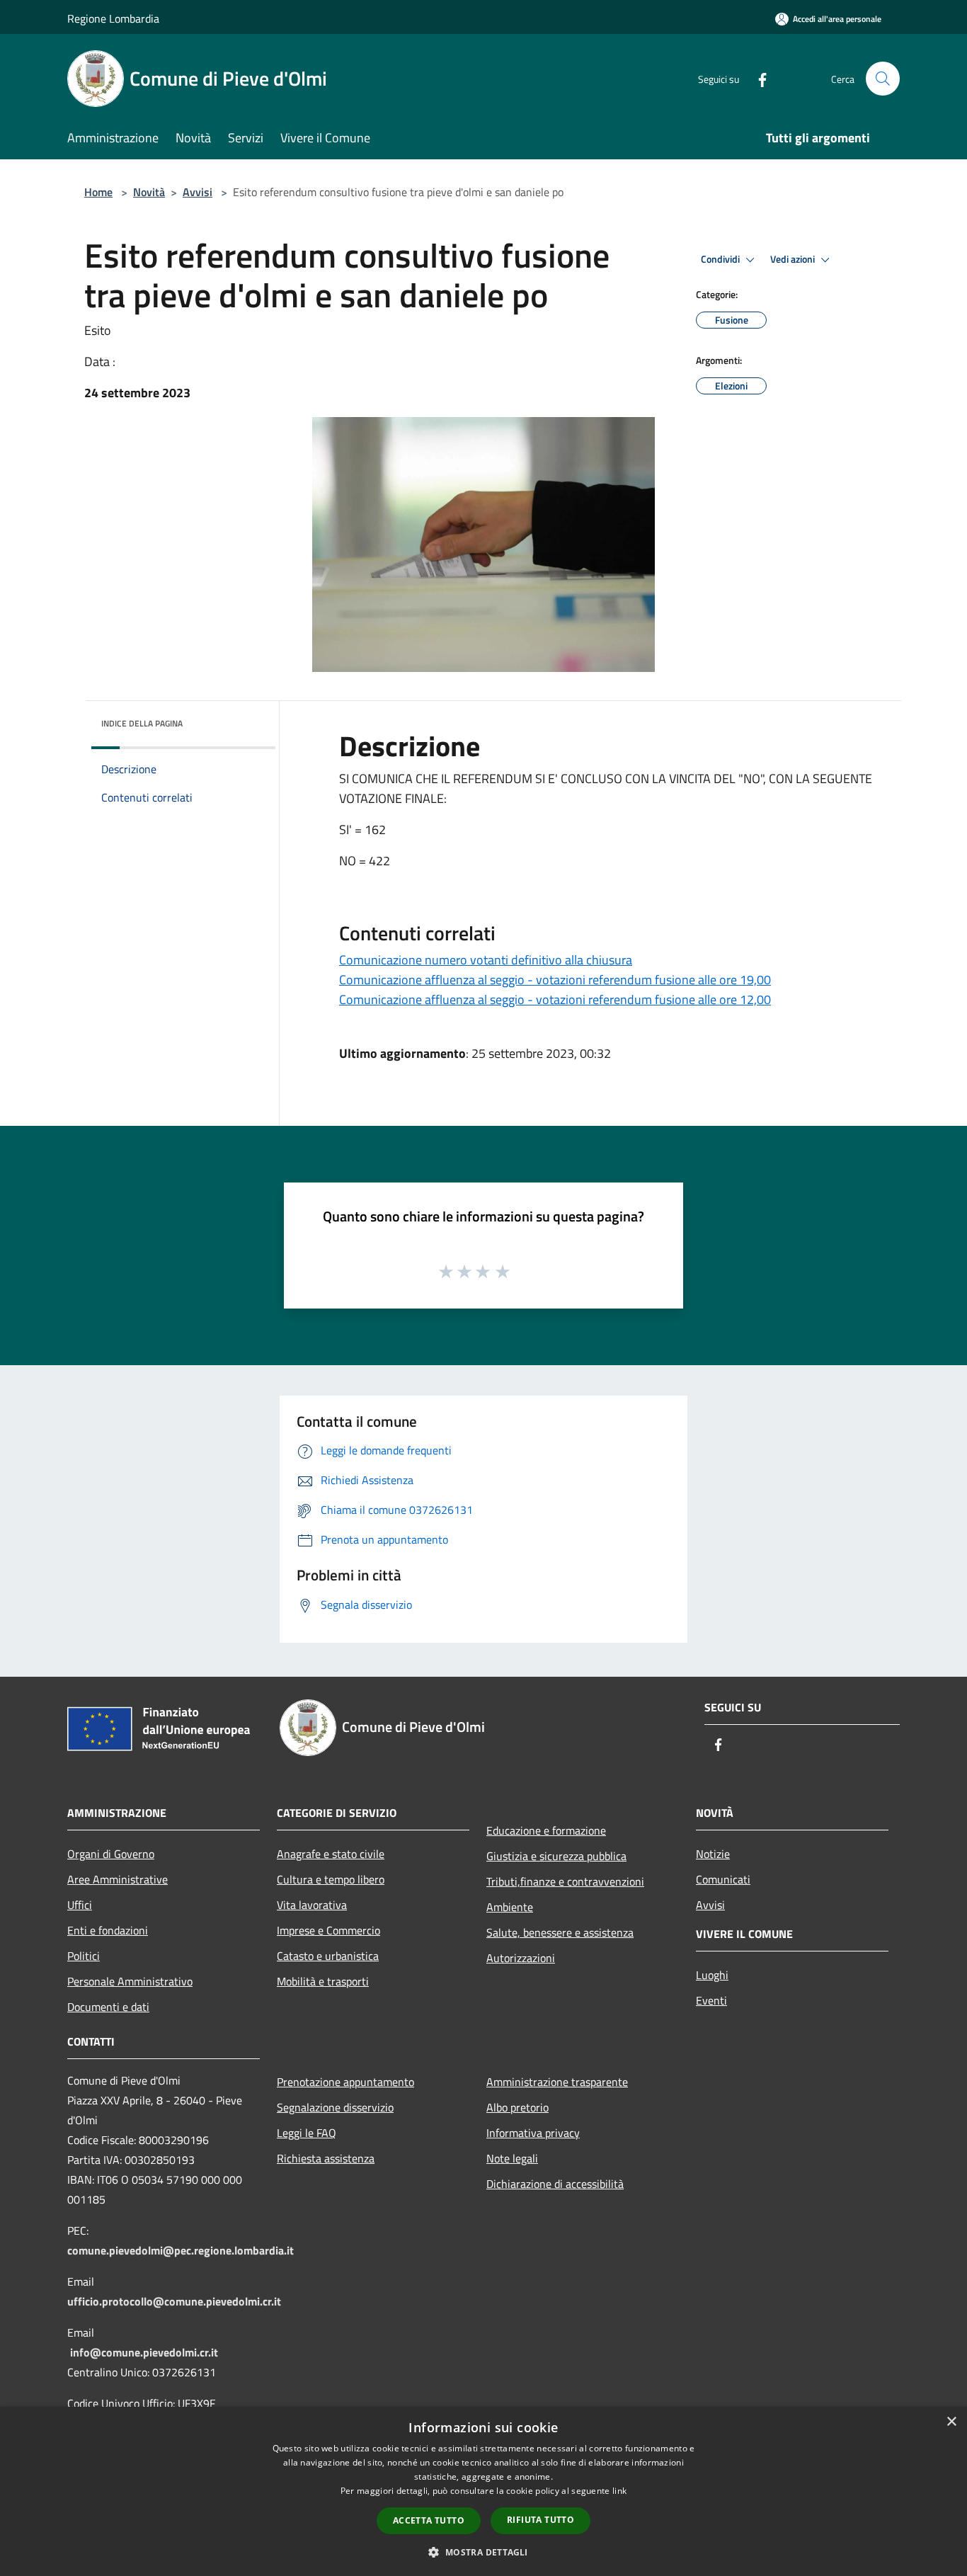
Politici (84, 1956)
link (619, 2491)
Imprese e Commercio (328, 1930)
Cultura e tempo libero (331, 1879)
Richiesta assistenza (326, 2158)
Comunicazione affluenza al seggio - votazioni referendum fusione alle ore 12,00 (555, 999)
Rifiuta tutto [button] (540, 2520)
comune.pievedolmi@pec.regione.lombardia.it (181, 2250)
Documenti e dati (108, 2007)
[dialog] (483, 2491)
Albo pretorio (517, 2107)
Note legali (512, 2158)
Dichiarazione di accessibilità (555, 2184)
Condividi (721, 259)
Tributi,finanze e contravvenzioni (565, 1881)
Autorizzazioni (521, 1958)
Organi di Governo (111, 1854)
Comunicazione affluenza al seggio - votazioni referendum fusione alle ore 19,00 (555, 980)
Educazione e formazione (546, 1830)
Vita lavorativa (312, 1905)
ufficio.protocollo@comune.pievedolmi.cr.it (174, 2301)
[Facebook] (757, 78)
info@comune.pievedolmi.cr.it (144, 2352)
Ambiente (510, 1907)
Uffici (80, 1905)
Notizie (713, 1854)
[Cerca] (883, 79)
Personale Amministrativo (130, 1981)
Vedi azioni (794, 259)
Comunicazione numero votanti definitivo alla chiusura (486, 960)
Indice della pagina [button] (142, 723)
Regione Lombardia (113, 18)
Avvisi (198, 192)
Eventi (711, 2000)
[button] (483, 2552)
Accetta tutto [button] (429, 2520)
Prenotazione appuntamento (345, 2082)
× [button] (951, 2422)
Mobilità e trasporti (323, 1981)
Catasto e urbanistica (328, 1956)
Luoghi (712, 1975)
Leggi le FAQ (307, 2133)
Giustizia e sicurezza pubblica (556, 1856)
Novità (149, 192)
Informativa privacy (533, 2133)
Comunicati (723, 1879)
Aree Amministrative (118, 1879)
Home (98, 192)
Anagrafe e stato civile (331, 1854)
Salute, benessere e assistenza (560, 1932)
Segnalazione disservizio (335, 2107)
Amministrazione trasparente (557, 2082)
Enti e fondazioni (108, 1930)
